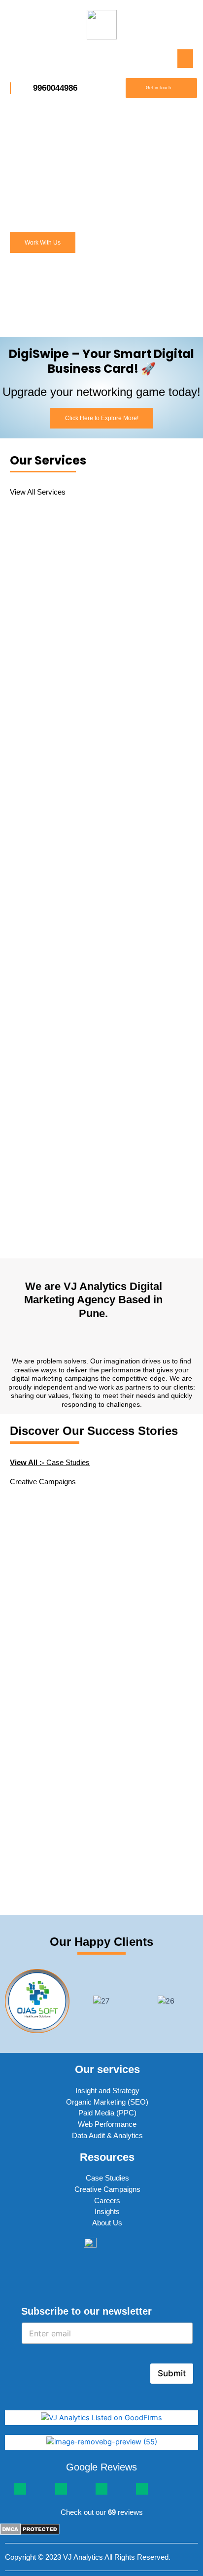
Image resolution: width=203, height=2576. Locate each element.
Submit (172, 2373)
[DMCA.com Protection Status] (30, 2529)
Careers (107, 2200)
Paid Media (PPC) (107, 2113)
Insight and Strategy (107, 2091)
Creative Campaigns (43, 1482)
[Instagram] (153, 2297)
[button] (185, 59)
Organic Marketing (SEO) (107, 2102)
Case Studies (50, 1462)
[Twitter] (85, 2297)
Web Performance (107, 2124)
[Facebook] (62, 2297)
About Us (107, 2223)
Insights (107, 2211)
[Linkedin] (130, 2297)
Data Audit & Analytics (107, 2135)
